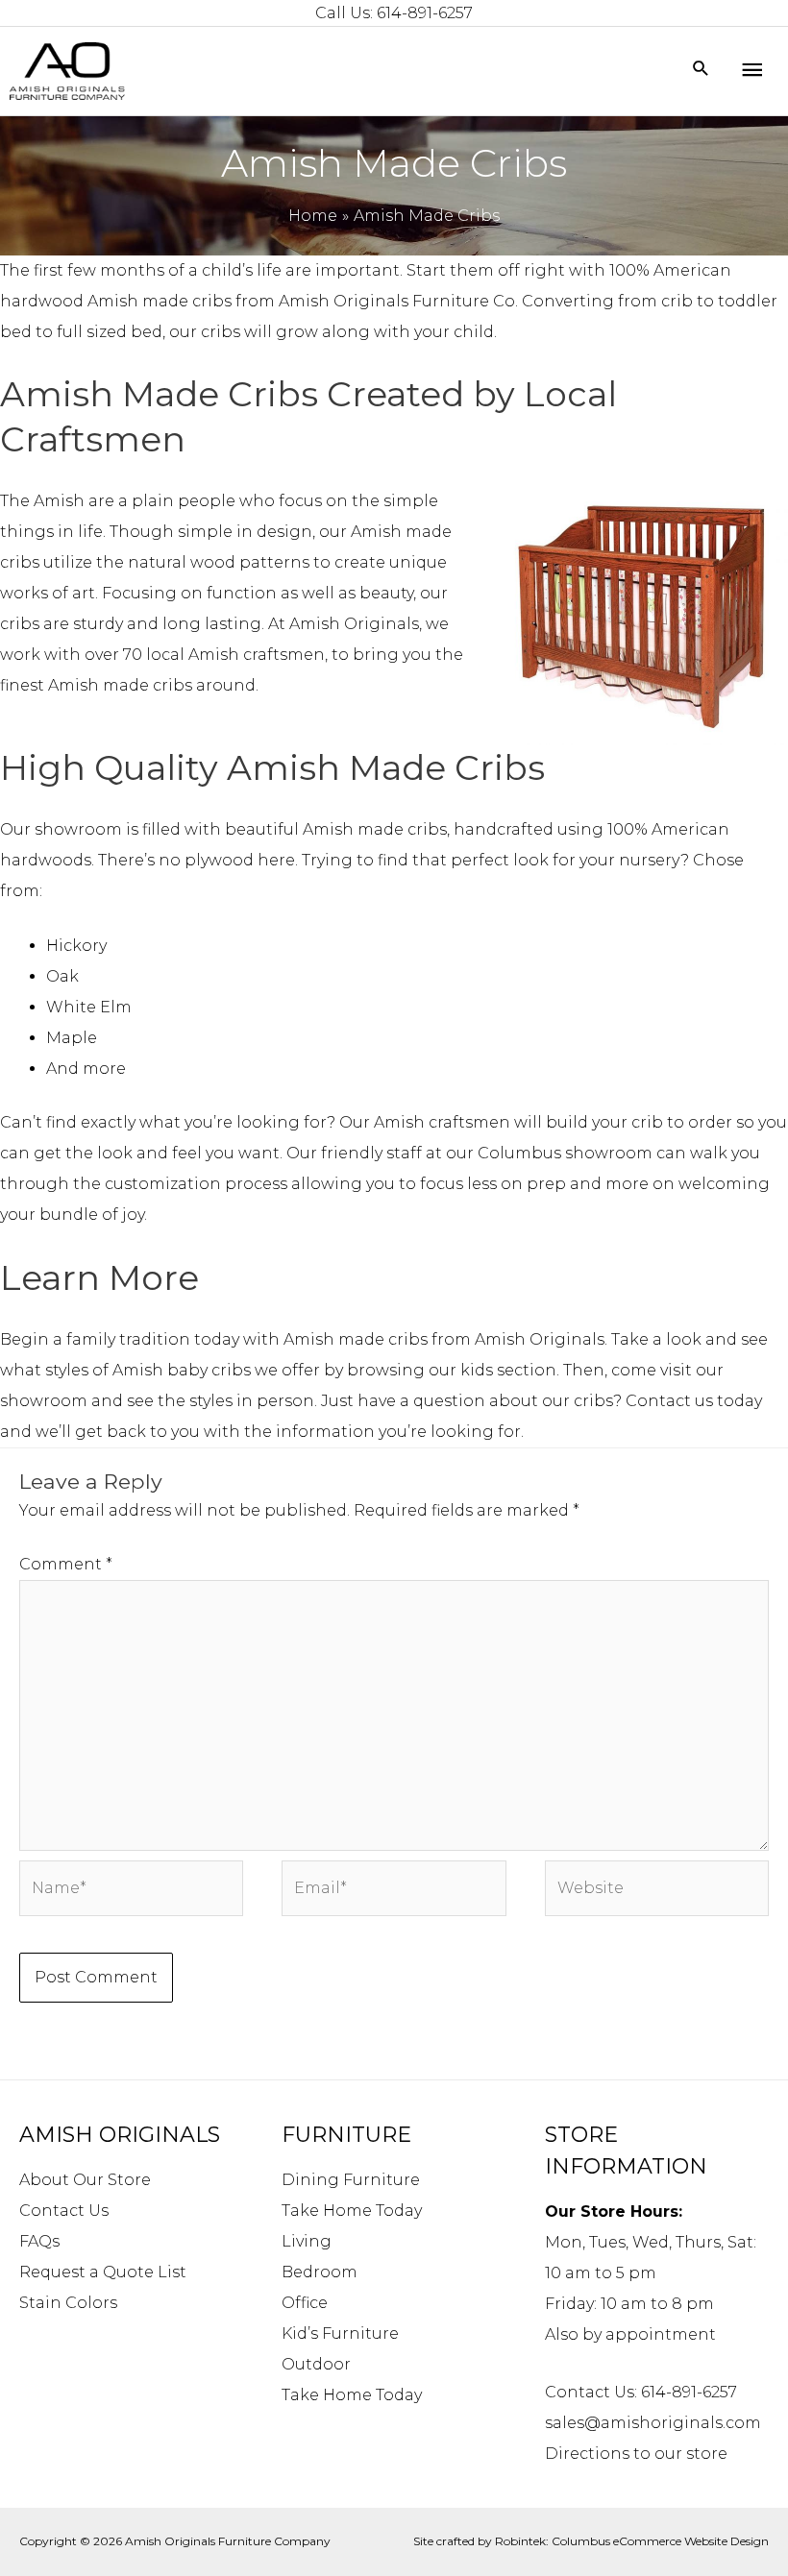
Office (305, 2303)
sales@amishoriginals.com (653, 2423)
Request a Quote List (103, 2272)
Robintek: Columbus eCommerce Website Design (632, 2541)
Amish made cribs (160, 301)
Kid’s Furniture (340, 2333)
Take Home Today (352, 2211)
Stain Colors (68, 2303)
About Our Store (85, 2180)
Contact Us (64, 2211)
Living (307, 2241)
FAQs (39, 2241)
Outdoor (316, 2364)
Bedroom (320, 2272)
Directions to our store (636, 2454)
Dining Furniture (351, 2180)
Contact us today (694, 1401)
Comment (66, 1564)
